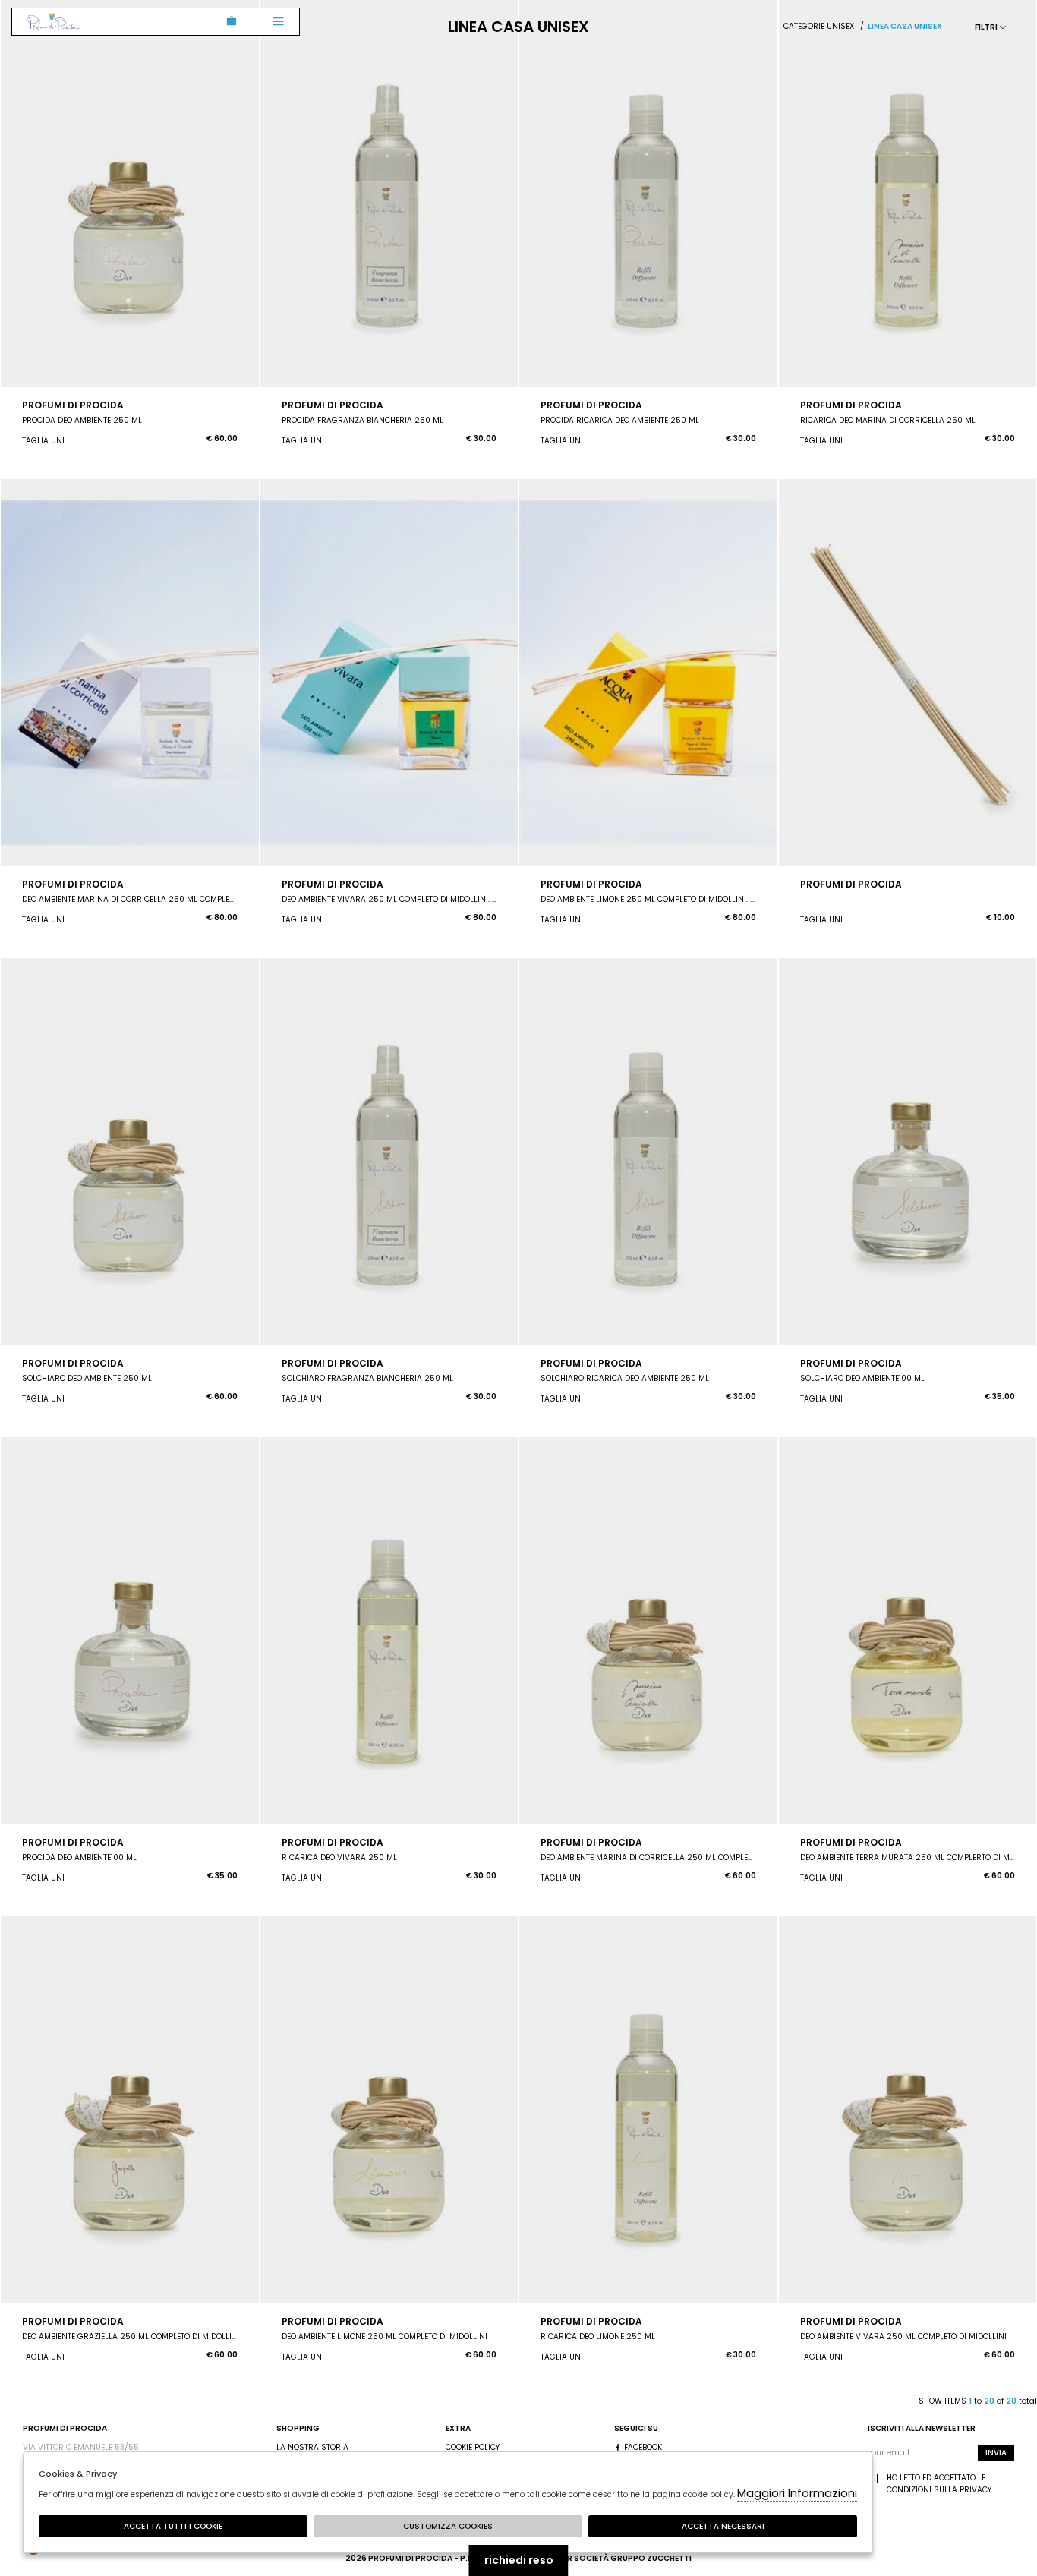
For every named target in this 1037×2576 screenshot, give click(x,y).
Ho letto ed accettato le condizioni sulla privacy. (940, 2484)
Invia (996, 2453)
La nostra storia (312, 2447)
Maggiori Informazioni (797, 2493)
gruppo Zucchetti (651, 2558)
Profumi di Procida (54, 22)
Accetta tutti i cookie (173, 2526)
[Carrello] (229, 22)
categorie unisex (819, 26)
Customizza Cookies (448, 2526)
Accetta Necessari (723, 2526)
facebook (642, 2447)
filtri (987, 27)
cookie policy (473, 2447)
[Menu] (278, 22)
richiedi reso (519, 2560)
